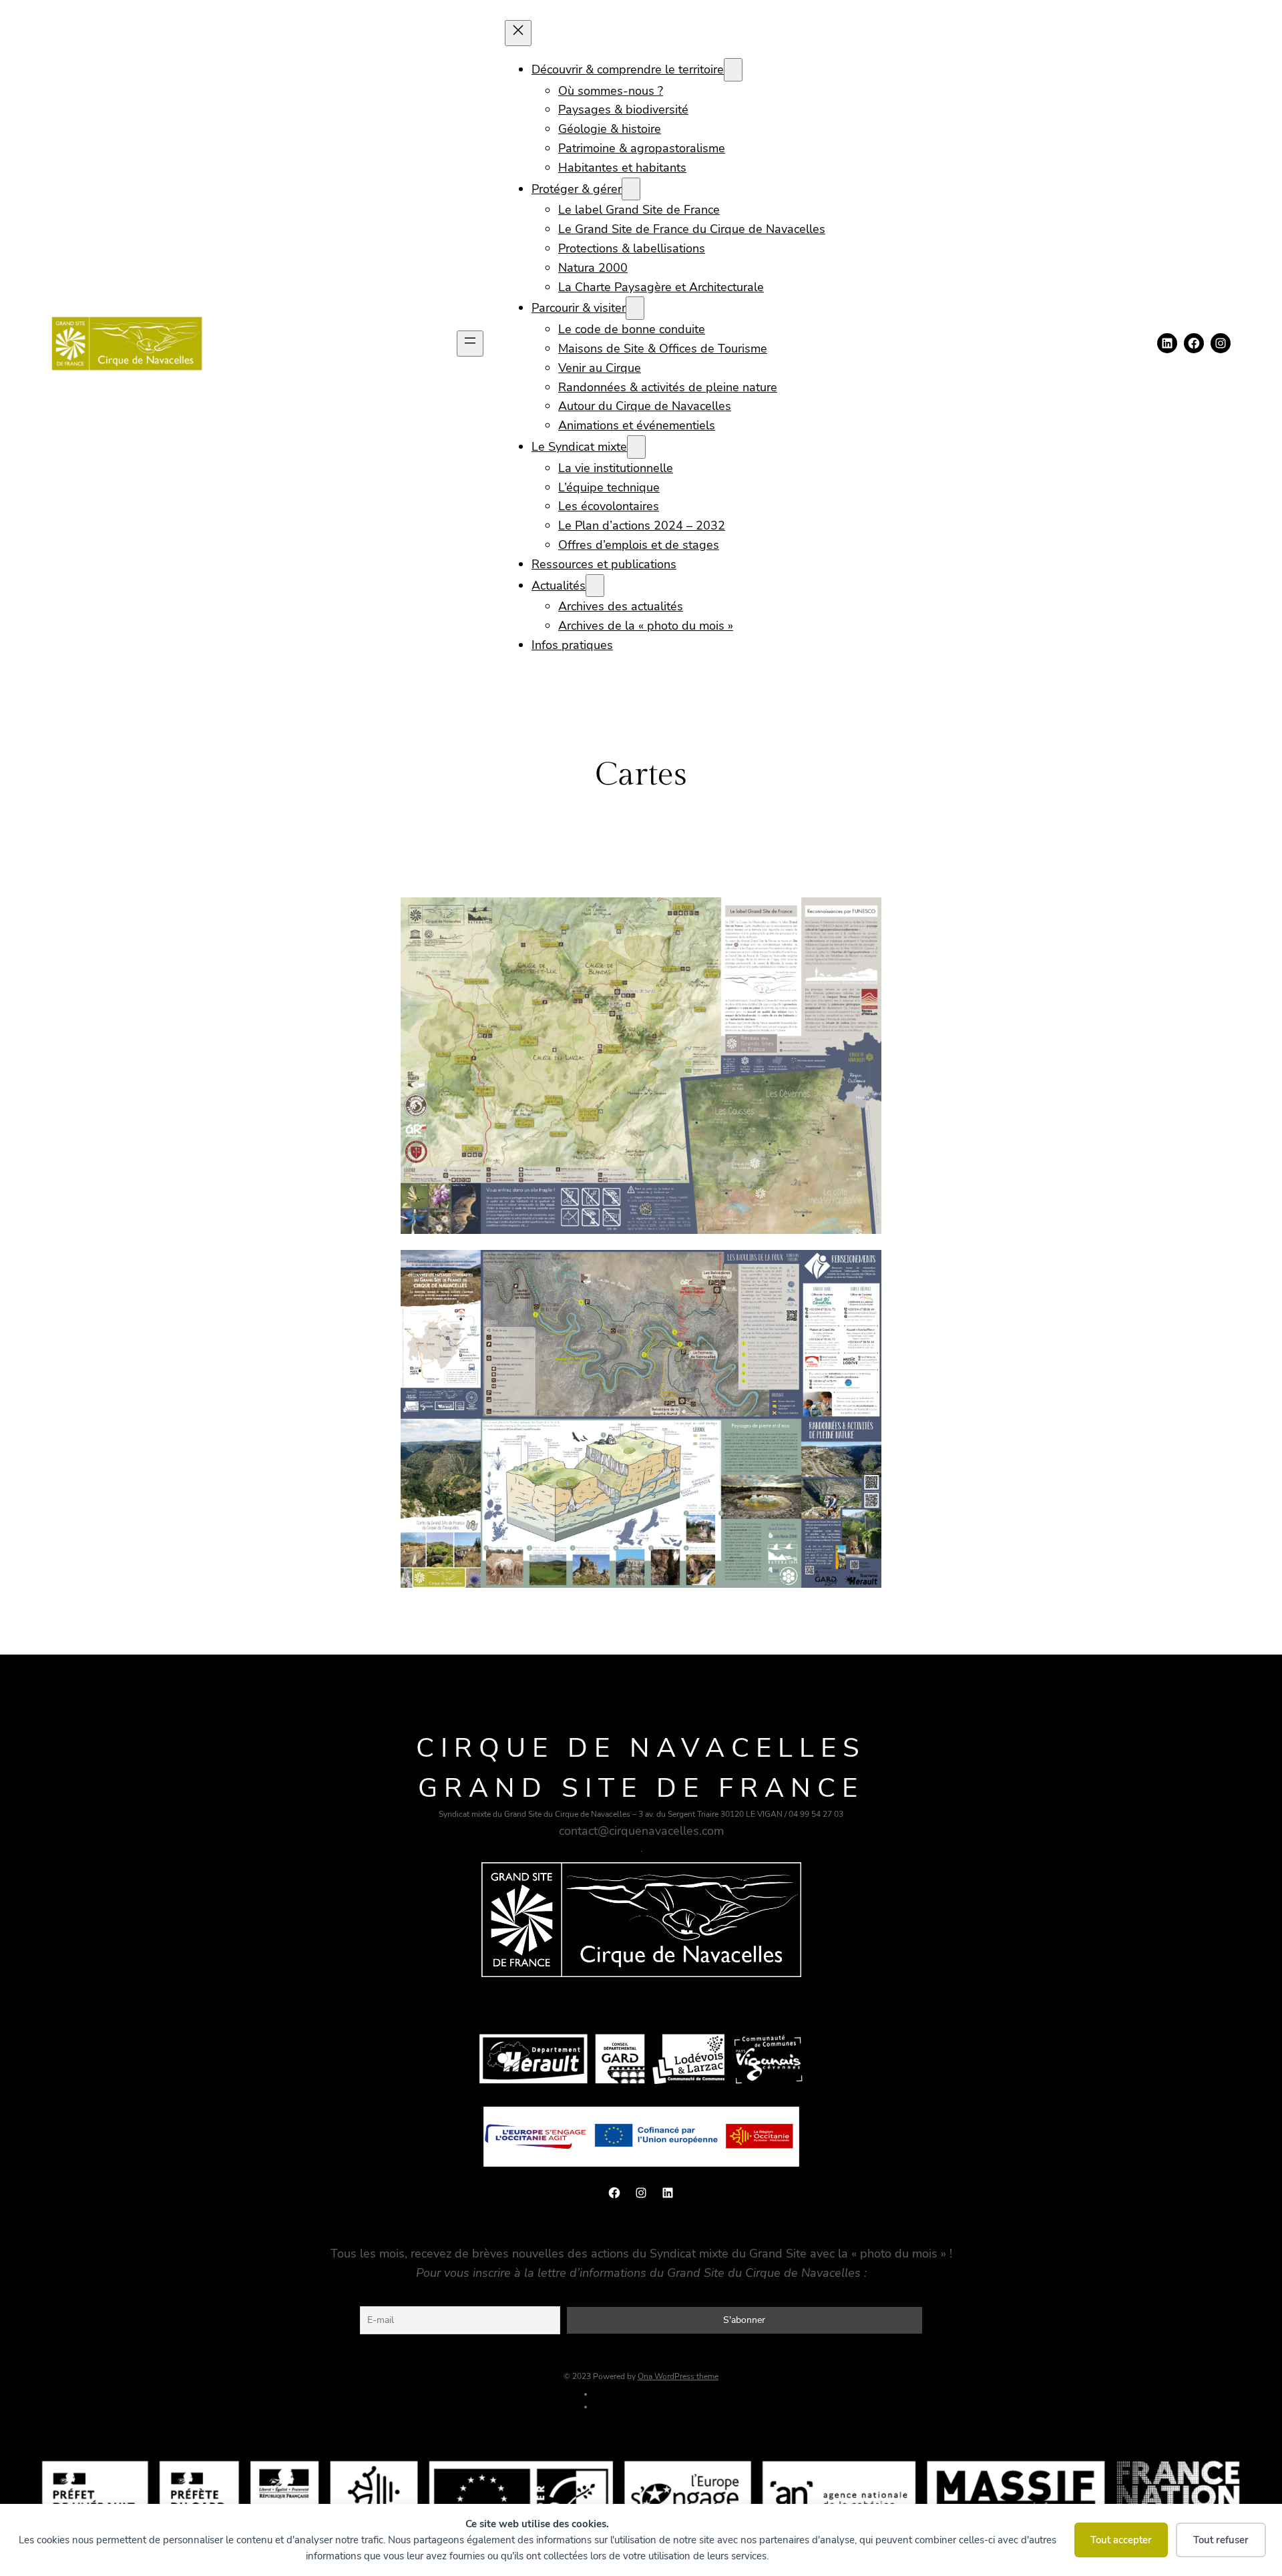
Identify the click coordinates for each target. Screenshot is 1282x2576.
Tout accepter (1121, 2540)
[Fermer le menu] (518, 33)
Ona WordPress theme (678, 2376)
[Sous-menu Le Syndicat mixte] (636, 447)
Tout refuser (1221, 2540)
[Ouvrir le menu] (470, 344)
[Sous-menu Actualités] (595, 586)
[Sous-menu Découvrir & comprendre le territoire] (733, 70)
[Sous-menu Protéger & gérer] (631, 189)
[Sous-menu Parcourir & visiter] (635, 308)
